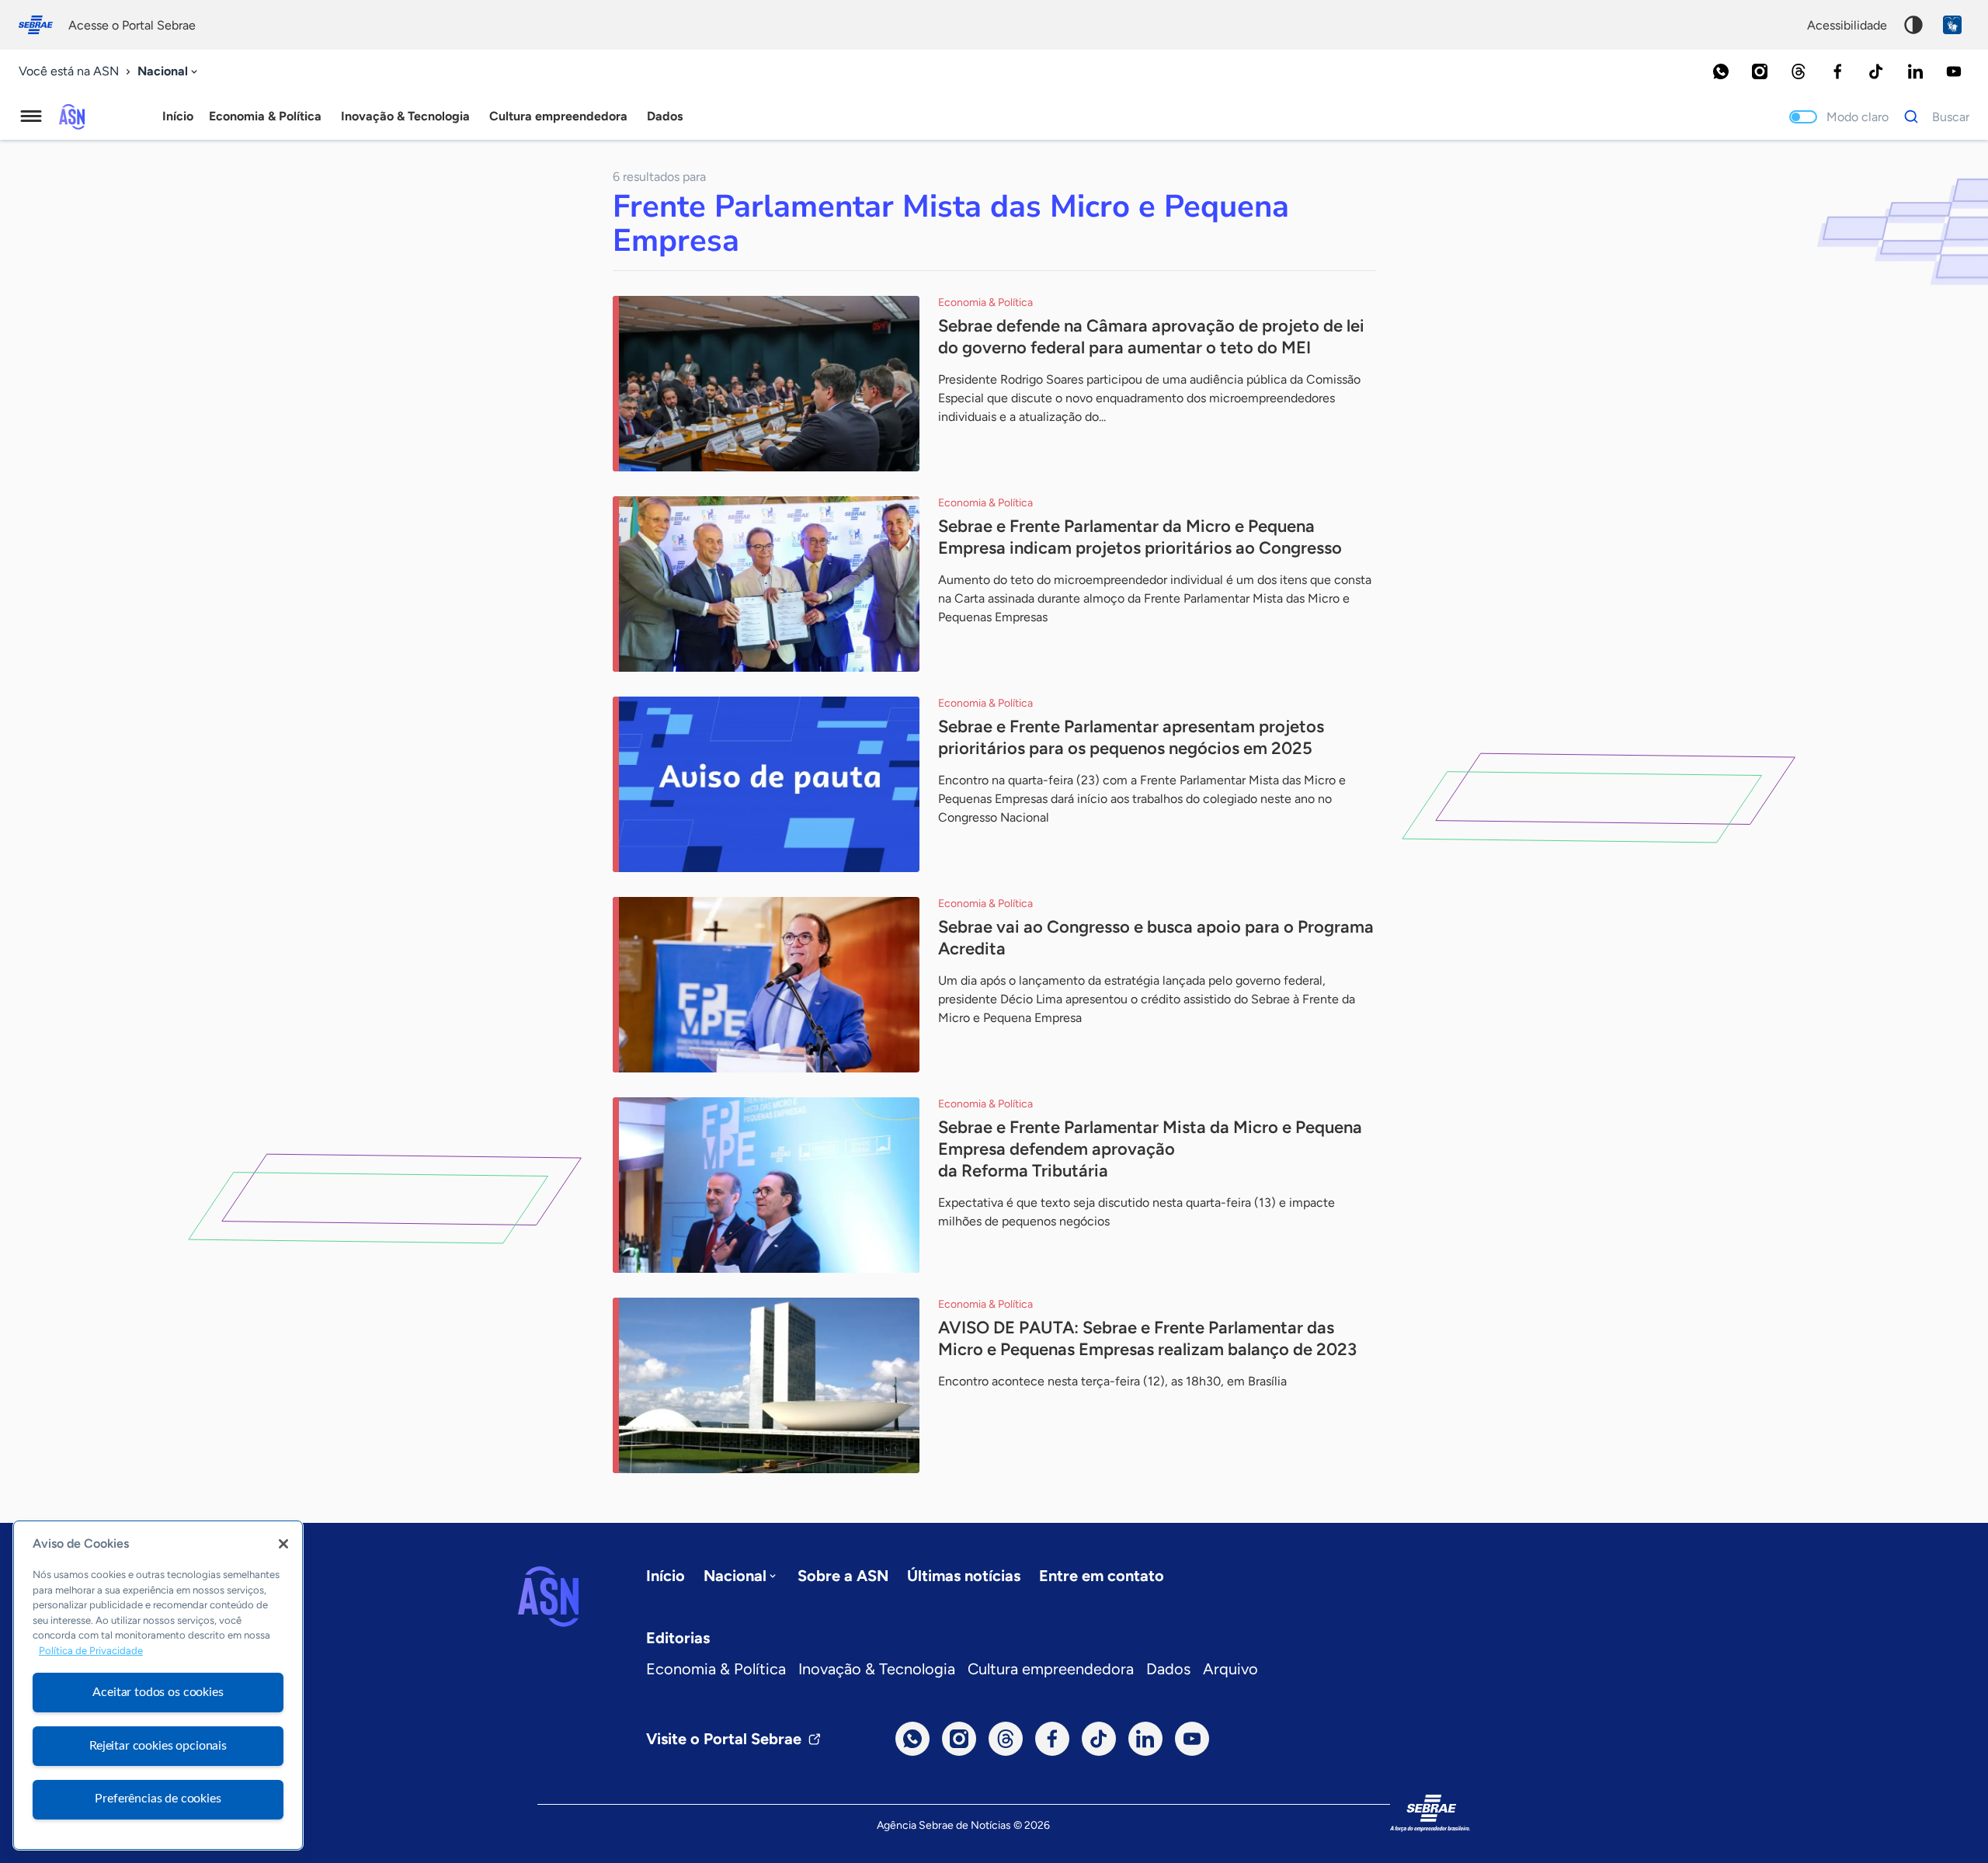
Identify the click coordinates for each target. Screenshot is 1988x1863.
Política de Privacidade (91, 1651)
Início (178, 116)
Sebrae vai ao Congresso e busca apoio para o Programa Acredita (1156, 938)
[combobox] (169, 72)
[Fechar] (283, 1544)
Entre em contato (1102, 1576)
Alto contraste (1913, 25)
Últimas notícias (964, 1576)
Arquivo (1230, 1669)
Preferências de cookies (158, 1799)
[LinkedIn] (1915, 71)
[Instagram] (1760, 71)
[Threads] (1799, 71)
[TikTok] (1876, 71)
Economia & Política (716, 1669)
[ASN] (548, 1597)
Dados (1168, 1669)
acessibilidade (1847, 25)
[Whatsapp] (1721, 71)
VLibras (1952, 25)
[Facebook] (1837, 71)
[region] (158, 1685)
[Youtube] (1954, 71)
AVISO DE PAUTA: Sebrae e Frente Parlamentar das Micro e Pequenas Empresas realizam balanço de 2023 (1147, 1338)
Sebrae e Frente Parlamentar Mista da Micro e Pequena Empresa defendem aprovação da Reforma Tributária (1150, 1149)
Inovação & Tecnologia (877, 1669)
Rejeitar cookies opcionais (158, 1746)
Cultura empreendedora (1051, 1669)
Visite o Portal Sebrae (724, 1739)
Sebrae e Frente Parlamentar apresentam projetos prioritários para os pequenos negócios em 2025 (1131, 737)
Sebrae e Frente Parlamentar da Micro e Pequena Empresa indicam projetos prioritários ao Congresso (1140, 537)
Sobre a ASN (843, 1576)
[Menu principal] (31, 116)
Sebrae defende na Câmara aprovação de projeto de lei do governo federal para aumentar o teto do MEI (1151, 337)
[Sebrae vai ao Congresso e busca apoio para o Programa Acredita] (766, 985)
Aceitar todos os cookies (158, 1692)
